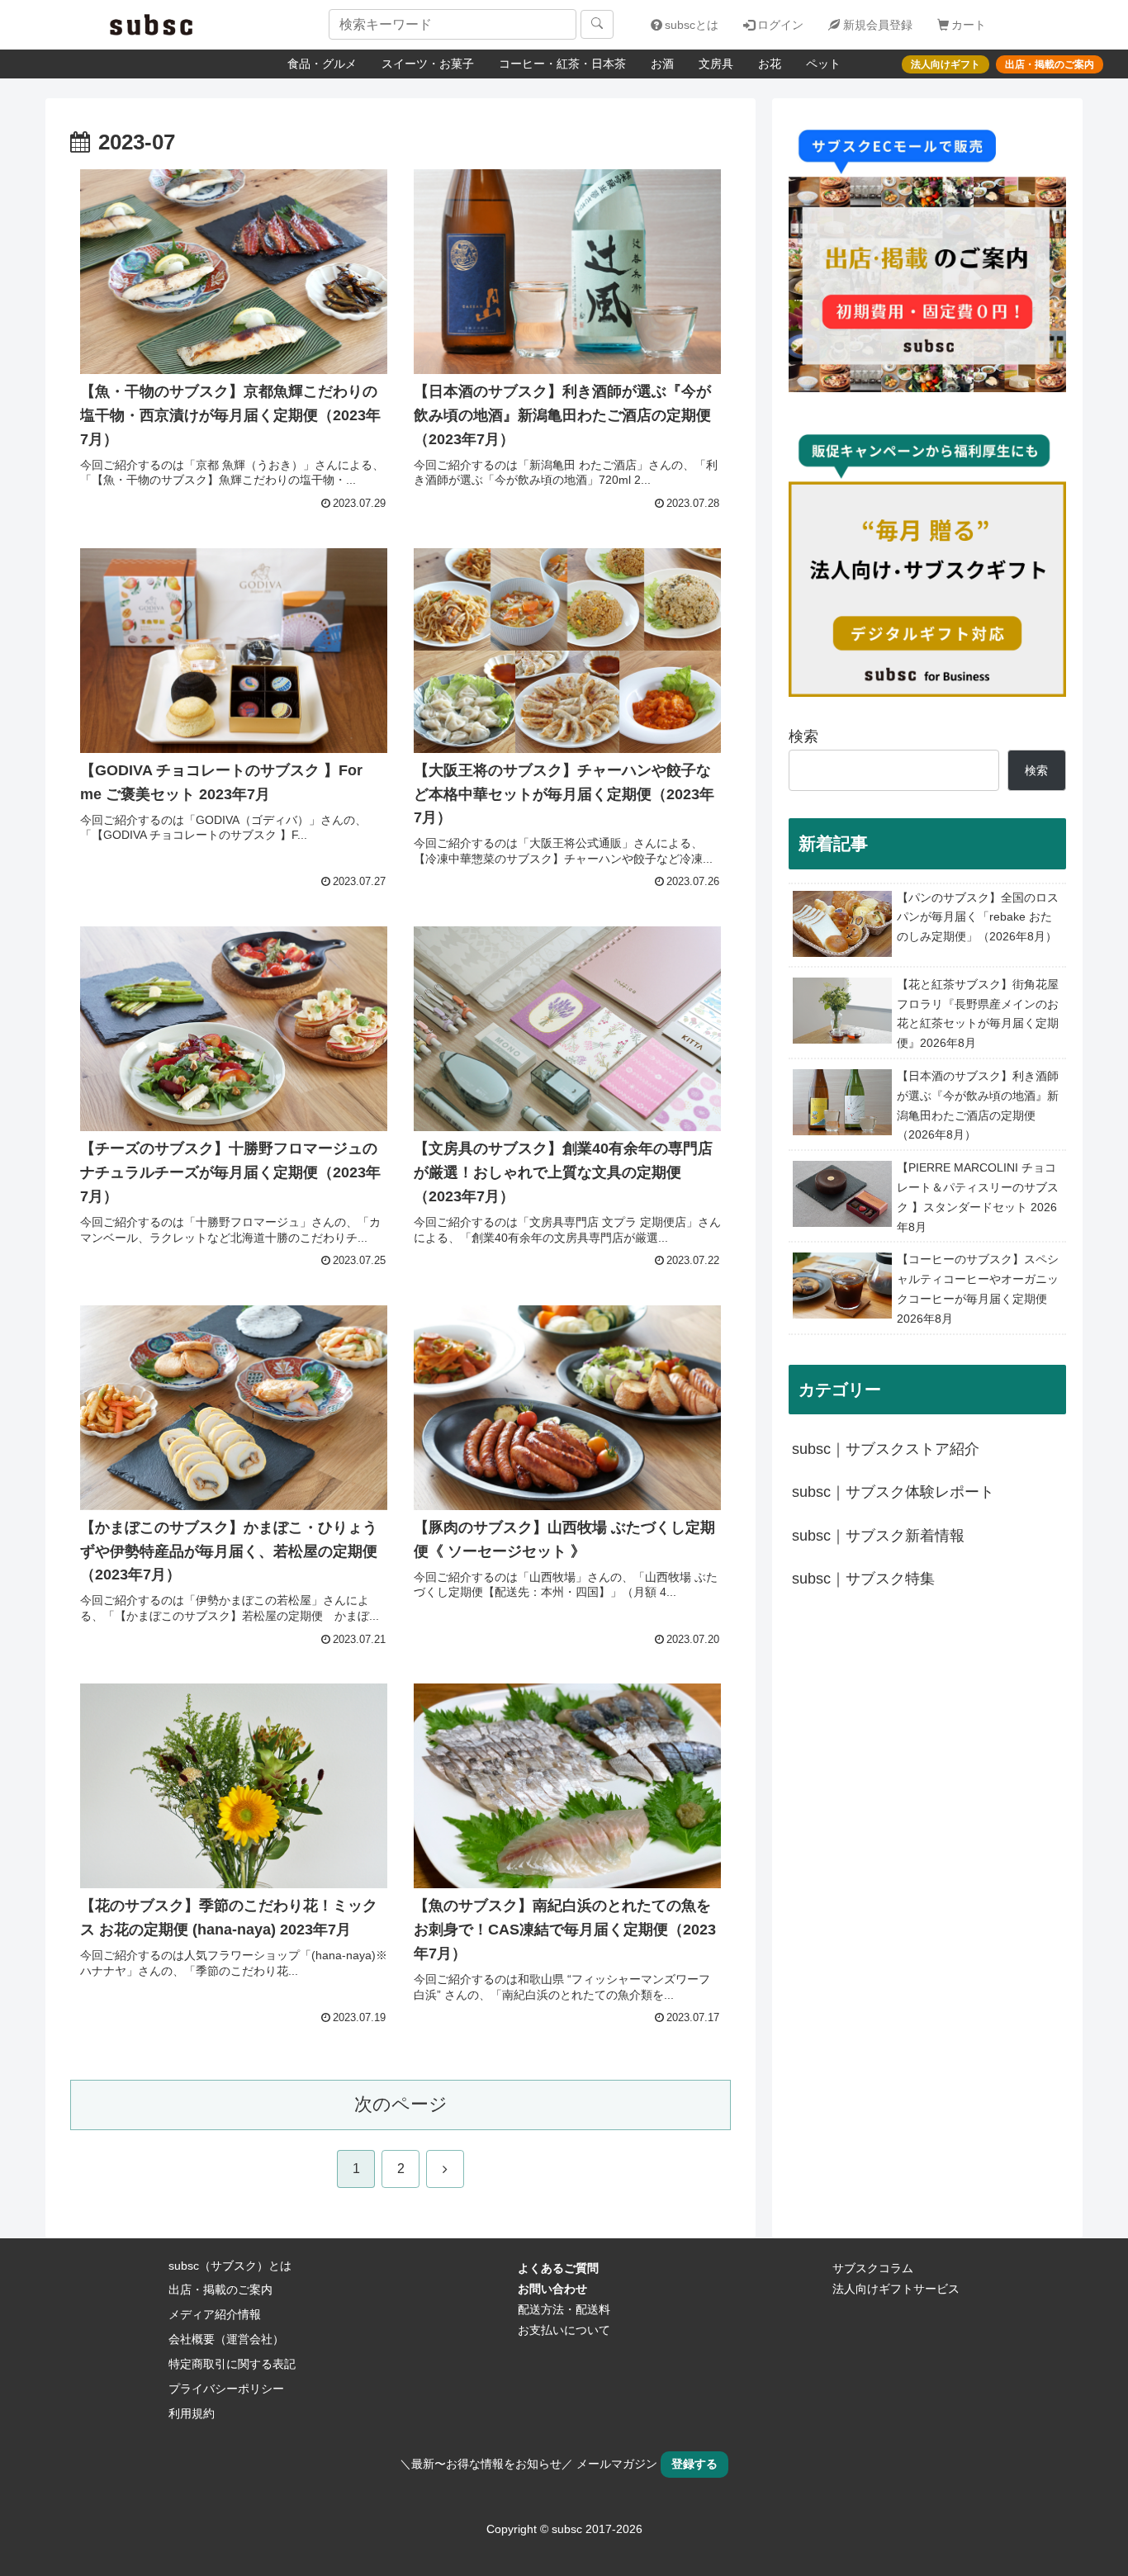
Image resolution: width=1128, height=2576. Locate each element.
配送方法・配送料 (564, 2309)
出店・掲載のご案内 (220, 2290)
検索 (803, 736)
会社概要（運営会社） (226, 2339)
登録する (694, 2464)
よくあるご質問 (558, 2268)
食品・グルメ (322, 64)
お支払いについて (564, 2330)
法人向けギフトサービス (896, 2289)
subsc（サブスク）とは (230, 2266)
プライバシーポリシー (226, 2389)
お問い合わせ (552, 2289)
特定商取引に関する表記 (232, 2364)
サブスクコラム (873, 2268)
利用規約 (192, 2413)
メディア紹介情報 (215, 2314)
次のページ (401, 2104)
